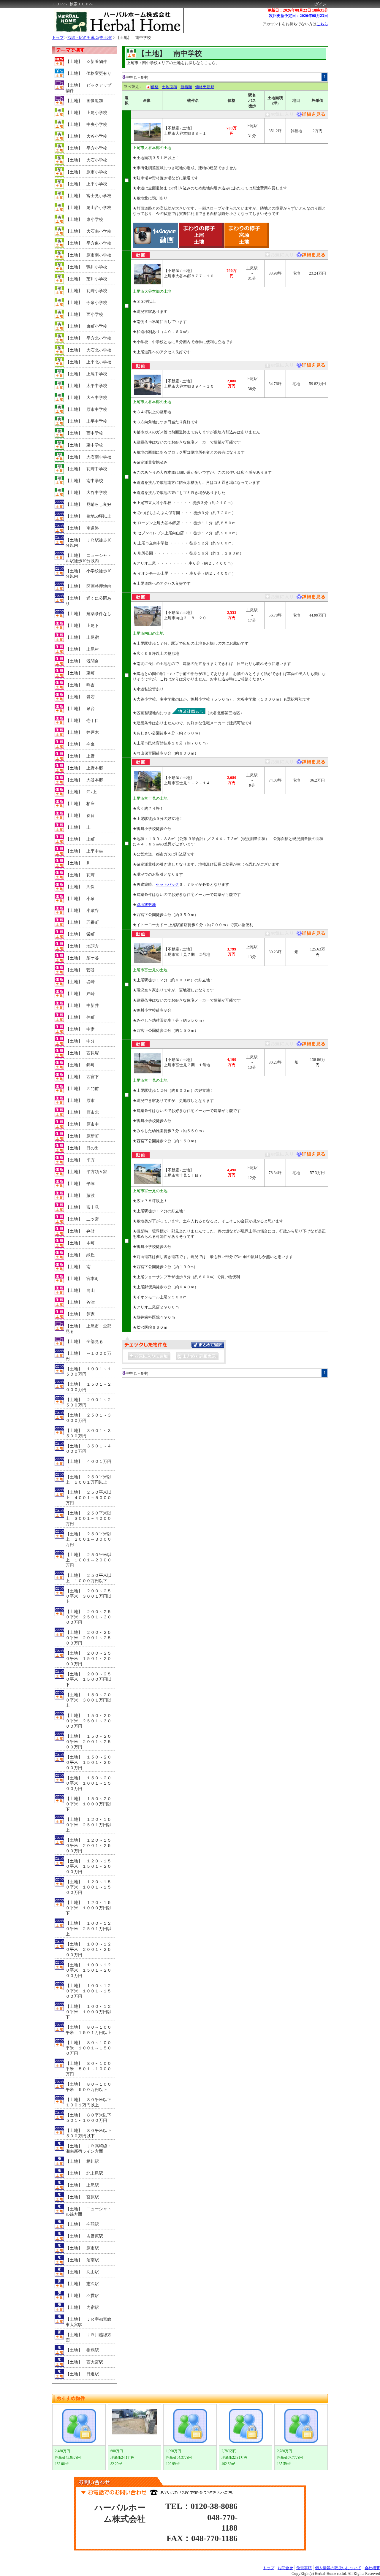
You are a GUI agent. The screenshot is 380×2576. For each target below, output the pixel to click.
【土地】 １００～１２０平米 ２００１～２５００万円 (88, 1950)
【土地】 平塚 (80, 1184)
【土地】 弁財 (80, 1231)
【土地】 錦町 (80, 1065)
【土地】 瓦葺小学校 (86, 291)
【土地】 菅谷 (80, 970)
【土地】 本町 (80, 1243)
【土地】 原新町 (82, 1136)
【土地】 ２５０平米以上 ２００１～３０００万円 (88, 1539)
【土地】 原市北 (82, 1112)
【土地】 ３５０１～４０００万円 (88, 1449)
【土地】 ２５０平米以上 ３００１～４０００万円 (88, 1518)
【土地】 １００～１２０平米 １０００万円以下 (88, 2012)
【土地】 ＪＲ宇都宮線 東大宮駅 (90, 2322)
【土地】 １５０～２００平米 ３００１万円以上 (88, 1700)
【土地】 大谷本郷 (84, 780)
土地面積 (170, 87)
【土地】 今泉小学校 (86, 303)
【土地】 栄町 (80, 934)
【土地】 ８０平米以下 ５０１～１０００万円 (90, 2118)
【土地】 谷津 (80, 1302)
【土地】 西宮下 (82, 1077)
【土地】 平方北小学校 (88, 338)
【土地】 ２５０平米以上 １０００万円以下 (88, 1578)
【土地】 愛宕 (80, 697)
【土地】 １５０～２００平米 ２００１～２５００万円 (88, 1742)
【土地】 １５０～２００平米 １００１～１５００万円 (88, 1783)
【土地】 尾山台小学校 (88, 208)
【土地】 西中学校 (84, 433)
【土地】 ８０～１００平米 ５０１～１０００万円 (88, 2069)
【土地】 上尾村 (82, 649)
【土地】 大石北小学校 (88, 350)
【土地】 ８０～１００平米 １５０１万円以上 (88, 2030)
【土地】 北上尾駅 (84, 2173)
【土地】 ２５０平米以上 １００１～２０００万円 (88, 1560)
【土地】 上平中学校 (86, 421)
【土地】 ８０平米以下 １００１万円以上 (90, 2102)
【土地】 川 (78, 863)
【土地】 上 (78, 827)
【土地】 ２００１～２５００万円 (88, 1402)
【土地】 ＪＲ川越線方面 (88, 2337)
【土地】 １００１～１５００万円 (88, 1372)
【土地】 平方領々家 (86, 1172)
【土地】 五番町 (82, 922)
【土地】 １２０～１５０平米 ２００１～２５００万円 (88, 1846)
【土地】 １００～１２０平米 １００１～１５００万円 (88, 1991)
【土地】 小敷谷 (82, 911)
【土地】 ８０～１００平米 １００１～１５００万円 (88, 2048)
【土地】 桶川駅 (82, 2161)
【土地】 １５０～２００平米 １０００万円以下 (88, 1804)
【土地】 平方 (80, 1160)
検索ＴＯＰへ (81, 4)
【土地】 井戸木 (82, 732)
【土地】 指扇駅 (82, 2350)
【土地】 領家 (80, 1314)
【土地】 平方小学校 (86, 148)
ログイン (319, 4)
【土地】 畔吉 (80, 685)
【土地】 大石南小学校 (88, 231)
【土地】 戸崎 (80, 994)
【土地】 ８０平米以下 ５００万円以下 (90, 2133)
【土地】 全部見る (84, 1342)
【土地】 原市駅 (82, 2248)
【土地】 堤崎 (80, 982)
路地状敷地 (146, 905)
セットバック (167, 884)
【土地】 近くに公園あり (88, 601)
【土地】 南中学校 (133, 38)
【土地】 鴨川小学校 (86, 267)
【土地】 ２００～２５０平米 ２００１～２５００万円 (88, 1638)
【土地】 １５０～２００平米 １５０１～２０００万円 (88, 1763)
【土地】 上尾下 (82, 626)
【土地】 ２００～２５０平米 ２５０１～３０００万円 (88, 1617)
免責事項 (304, 2568)
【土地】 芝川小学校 (86, 279)
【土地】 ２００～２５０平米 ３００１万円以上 (88, 1596)
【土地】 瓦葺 (80, 875)
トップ (58, 38)
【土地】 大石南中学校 (88, 457)
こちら (322, 24)
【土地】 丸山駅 (82, 2272)
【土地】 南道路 (82, 528)
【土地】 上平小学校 (86, 184)
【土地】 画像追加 (84, 101)
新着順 (186, 87)
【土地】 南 (78, 1267)
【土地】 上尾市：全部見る (88, 1329)
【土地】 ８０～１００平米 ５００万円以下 (88, 2087)
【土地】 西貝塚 (82, 1053)
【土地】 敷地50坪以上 (88, 516)
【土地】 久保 (80, 887)
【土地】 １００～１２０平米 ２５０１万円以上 (88, 1929)
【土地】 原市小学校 (86, 172)
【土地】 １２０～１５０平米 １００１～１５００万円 (88, 1887)
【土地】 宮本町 (82, 1279)
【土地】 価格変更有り (88, 73)
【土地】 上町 (80, 839)
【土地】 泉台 (80, 709)
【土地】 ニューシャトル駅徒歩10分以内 (88, 558)
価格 (155, 87)
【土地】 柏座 (80, 804)
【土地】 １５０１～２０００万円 (88, 1387)
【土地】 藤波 (80, 1196)
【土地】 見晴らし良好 (88, 504)
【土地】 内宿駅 (82, 2308)
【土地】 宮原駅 (82, 2197)
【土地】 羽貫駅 (82, 2296)
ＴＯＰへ (60, 4)
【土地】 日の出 (82, 1148)
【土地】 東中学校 (84, 445)
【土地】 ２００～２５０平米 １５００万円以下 (88, 1679)
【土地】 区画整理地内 (88, 586)
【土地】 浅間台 (82, 661)
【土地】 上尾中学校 (86, 374)
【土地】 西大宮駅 (84, 2362)
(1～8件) (141, 77)
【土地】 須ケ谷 (82, 958)
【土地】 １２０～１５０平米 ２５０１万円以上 (88, 1825)
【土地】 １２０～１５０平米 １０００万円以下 (88, 1908)
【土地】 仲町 (80, 1017)
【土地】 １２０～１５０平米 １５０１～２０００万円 (88, 1866)
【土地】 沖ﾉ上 (81, 792)
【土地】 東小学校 (84, 220)
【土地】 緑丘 (80, 1255)
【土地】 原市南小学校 (88, 255)
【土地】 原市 (80, 1101)
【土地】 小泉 (80, 899)
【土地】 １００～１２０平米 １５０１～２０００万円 (88, 1970)
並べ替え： (133, 87)
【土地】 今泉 (80, 744)
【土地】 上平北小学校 (88, 362)
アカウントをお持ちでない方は (295, 24)
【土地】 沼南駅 (82, 2260)
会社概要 (372, 2568)
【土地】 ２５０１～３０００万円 (88, 1418)
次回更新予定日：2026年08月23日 (299, 16)
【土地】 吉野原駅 (84, 2236)
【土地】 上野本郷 (84, 768)
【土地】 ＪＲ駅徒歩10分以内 (88, 543)
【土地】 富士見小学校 (88, 196)
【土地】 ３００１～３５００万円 (88, 1433)
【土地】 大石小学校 (86, 160)
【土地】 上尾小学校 (86, 113)
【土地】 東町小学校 (86, 326)
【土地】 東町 (80, 673)
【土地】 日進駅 (82, 2374)
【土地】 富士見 (82, 1207)
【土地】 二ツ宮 (82, 1219)
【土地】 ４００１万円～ (88, 1464)
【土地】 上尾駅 (82, 2185)
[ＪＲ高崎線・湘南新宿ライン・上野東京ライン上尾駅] (310, 116)
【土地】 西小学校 (84, 315)
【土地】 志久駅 (82, 2284)
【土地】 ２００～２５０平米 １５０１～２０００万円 (88, 1659)
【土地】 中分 (80, 1041)
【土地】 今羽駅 (82, 2224)
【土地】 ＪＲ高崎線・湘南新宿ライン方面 (88, 2149)
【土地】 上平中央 (84, 851)
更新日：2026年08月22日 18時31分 (298, 10)
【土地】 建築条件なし (88, 614)
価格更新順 (205, 87)
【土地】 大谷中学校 (86, 493)
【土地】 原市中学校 (86, 409)
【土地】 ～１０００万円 (88, 1356)
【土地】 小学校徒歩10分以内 (88, 574)
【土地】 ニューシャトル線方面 (88, 2212)
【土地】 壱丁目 (82, 721)
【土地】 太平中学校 (86, 386)
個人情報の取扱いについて (338, 2568)
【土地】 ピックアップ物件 (88, 88)
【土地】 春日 (80, 816)
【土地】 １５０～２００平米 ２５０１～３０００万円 (88, 1721)
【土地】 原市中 (82, 1124)
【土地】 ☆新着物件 (86, 62)
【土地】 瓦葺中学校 (86, 469)
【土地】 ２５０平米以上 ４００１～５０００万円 (88, 1498)
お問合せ (285, 2568)
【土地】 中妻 (80, 1029)
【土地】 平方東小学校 (88, 243)
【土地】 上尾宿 (82, 637)
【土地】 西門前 (82, 1089)
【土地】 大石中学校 (86, 398)
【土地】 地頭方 (82, 946)
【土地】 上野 (80, 756)
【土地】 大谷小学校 (86, 136)
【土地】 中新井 (82, 1006)
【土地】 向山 (80, 1291)
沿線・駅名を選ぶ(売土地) (90, 38)
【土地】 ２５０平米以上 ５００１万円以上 (88, 1480)
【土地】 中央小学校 (86, 125)
